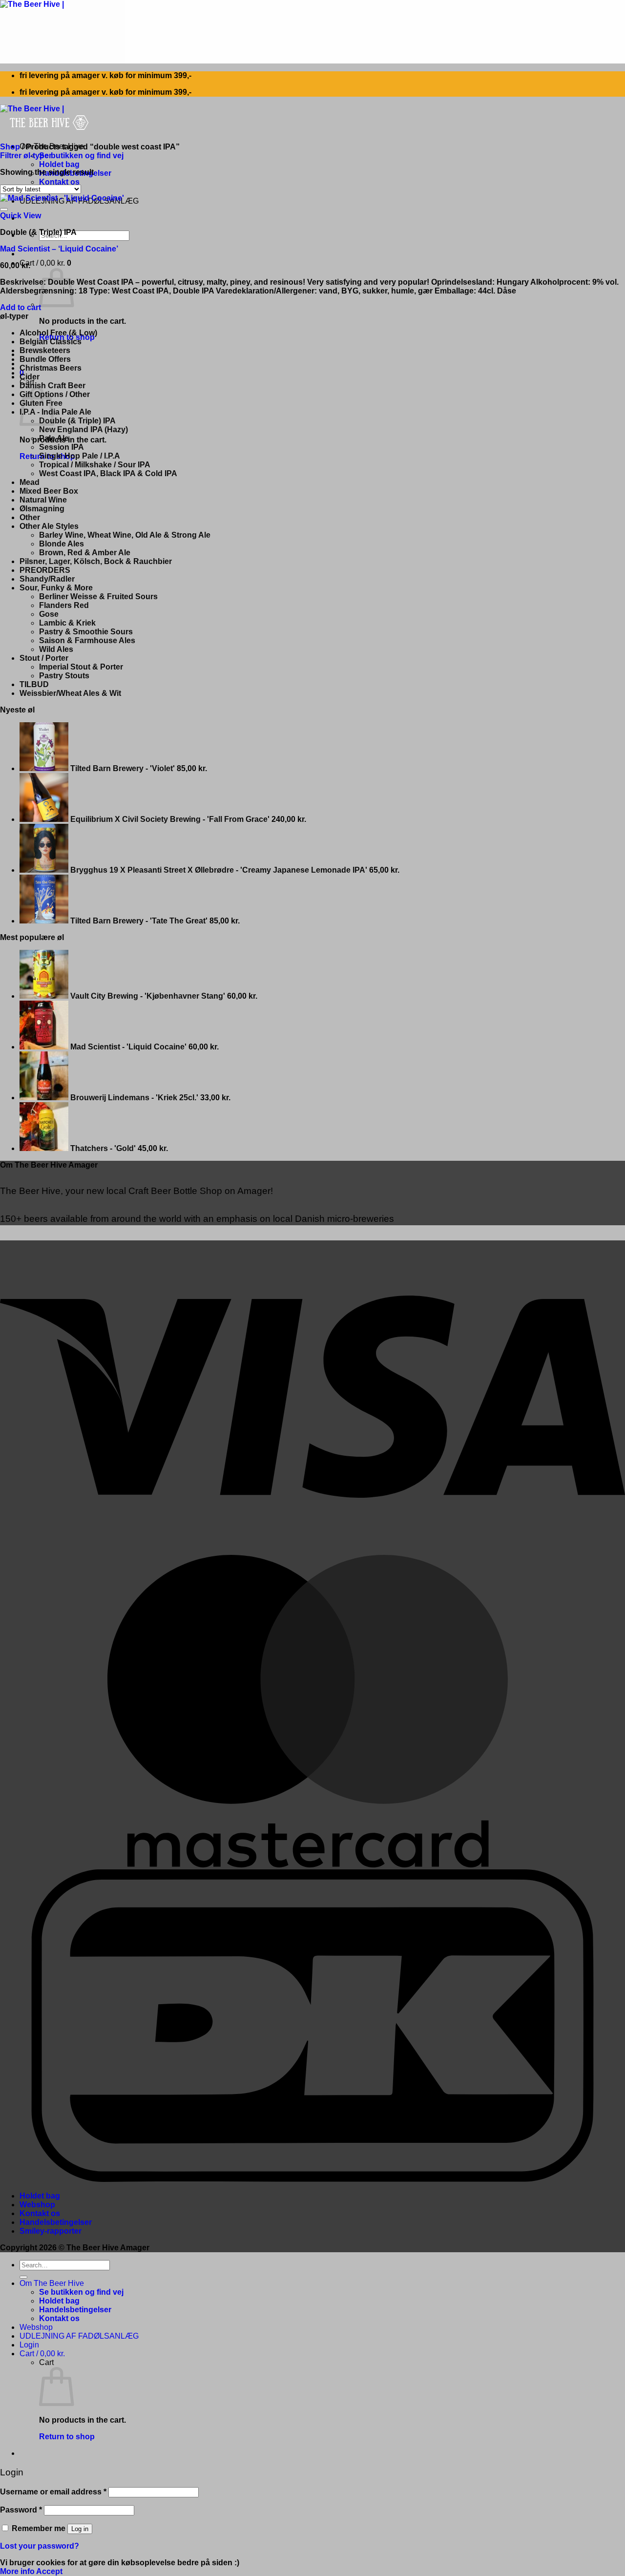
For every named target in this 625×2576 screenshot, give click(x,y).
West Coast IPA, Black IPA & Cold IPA (108, 473)
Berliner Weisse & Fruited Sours (98, 597)
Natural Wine (43, 500)
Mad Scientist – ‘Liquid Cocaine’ (59, 249)
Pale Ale (54, 438)
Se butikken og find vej (81, 156)
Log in (80, 2529)
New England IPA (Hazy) (83, 429)
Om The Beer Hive (52, 2283)
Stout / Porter (44, 658)
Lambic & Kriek (67, 623)
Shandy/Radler (47, 579)
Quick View (21, 216)
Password (21, 2510)
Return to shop (67, 2437)
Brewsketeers (45, 350)
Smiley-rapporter (51, 2231)
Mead (30, 482)
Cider (30, 377)
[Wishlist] (4, 209)
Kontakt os (59, 182)
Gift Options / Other (55, 394)
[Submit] (23, 2277)
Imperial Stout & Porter (81, 667)
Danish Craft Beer (52, 386)
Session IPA (62, 447)
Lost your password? (40, 2546)
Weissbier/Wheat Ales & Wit (70, 693)
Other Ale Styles (49, 526)
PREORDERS (45, 570)
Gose (49, 614)
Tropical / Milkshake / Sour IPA (95, 465)
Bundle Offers (45, 359)
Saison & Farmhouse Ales (87, 640)
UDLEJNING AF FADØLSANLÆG (79, 2336)
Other (30, 517)
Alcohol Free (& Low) (58, 333)
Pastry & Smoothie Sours (86, 632)
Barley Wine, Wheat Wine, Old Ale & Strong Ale (125, 535)
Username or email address (53, 2492)
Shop (10, 147)
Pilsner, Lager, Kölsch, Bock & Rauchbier (96, 561)
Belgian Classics (51, 342)
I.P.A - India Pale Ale (55, 412)
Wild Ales (56, 649)
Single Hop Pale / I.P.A (80, 456)
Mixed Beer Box (49, 491)
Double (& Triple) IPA (77, 421)
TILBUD (34, 684)
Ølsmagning (42, 509)
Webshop (37, 2205)
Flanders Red (64, 605)
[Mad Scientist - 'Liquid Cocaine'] (62, 198)
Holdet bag (59, 164)
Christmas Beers (51, 368)
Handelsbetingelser (56, 2222)
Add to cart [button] (21, 307)
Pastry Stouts (64, 676)
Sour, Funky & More (56, 588)
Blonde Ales (62, 544)
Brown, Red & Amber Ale (85, 553)
